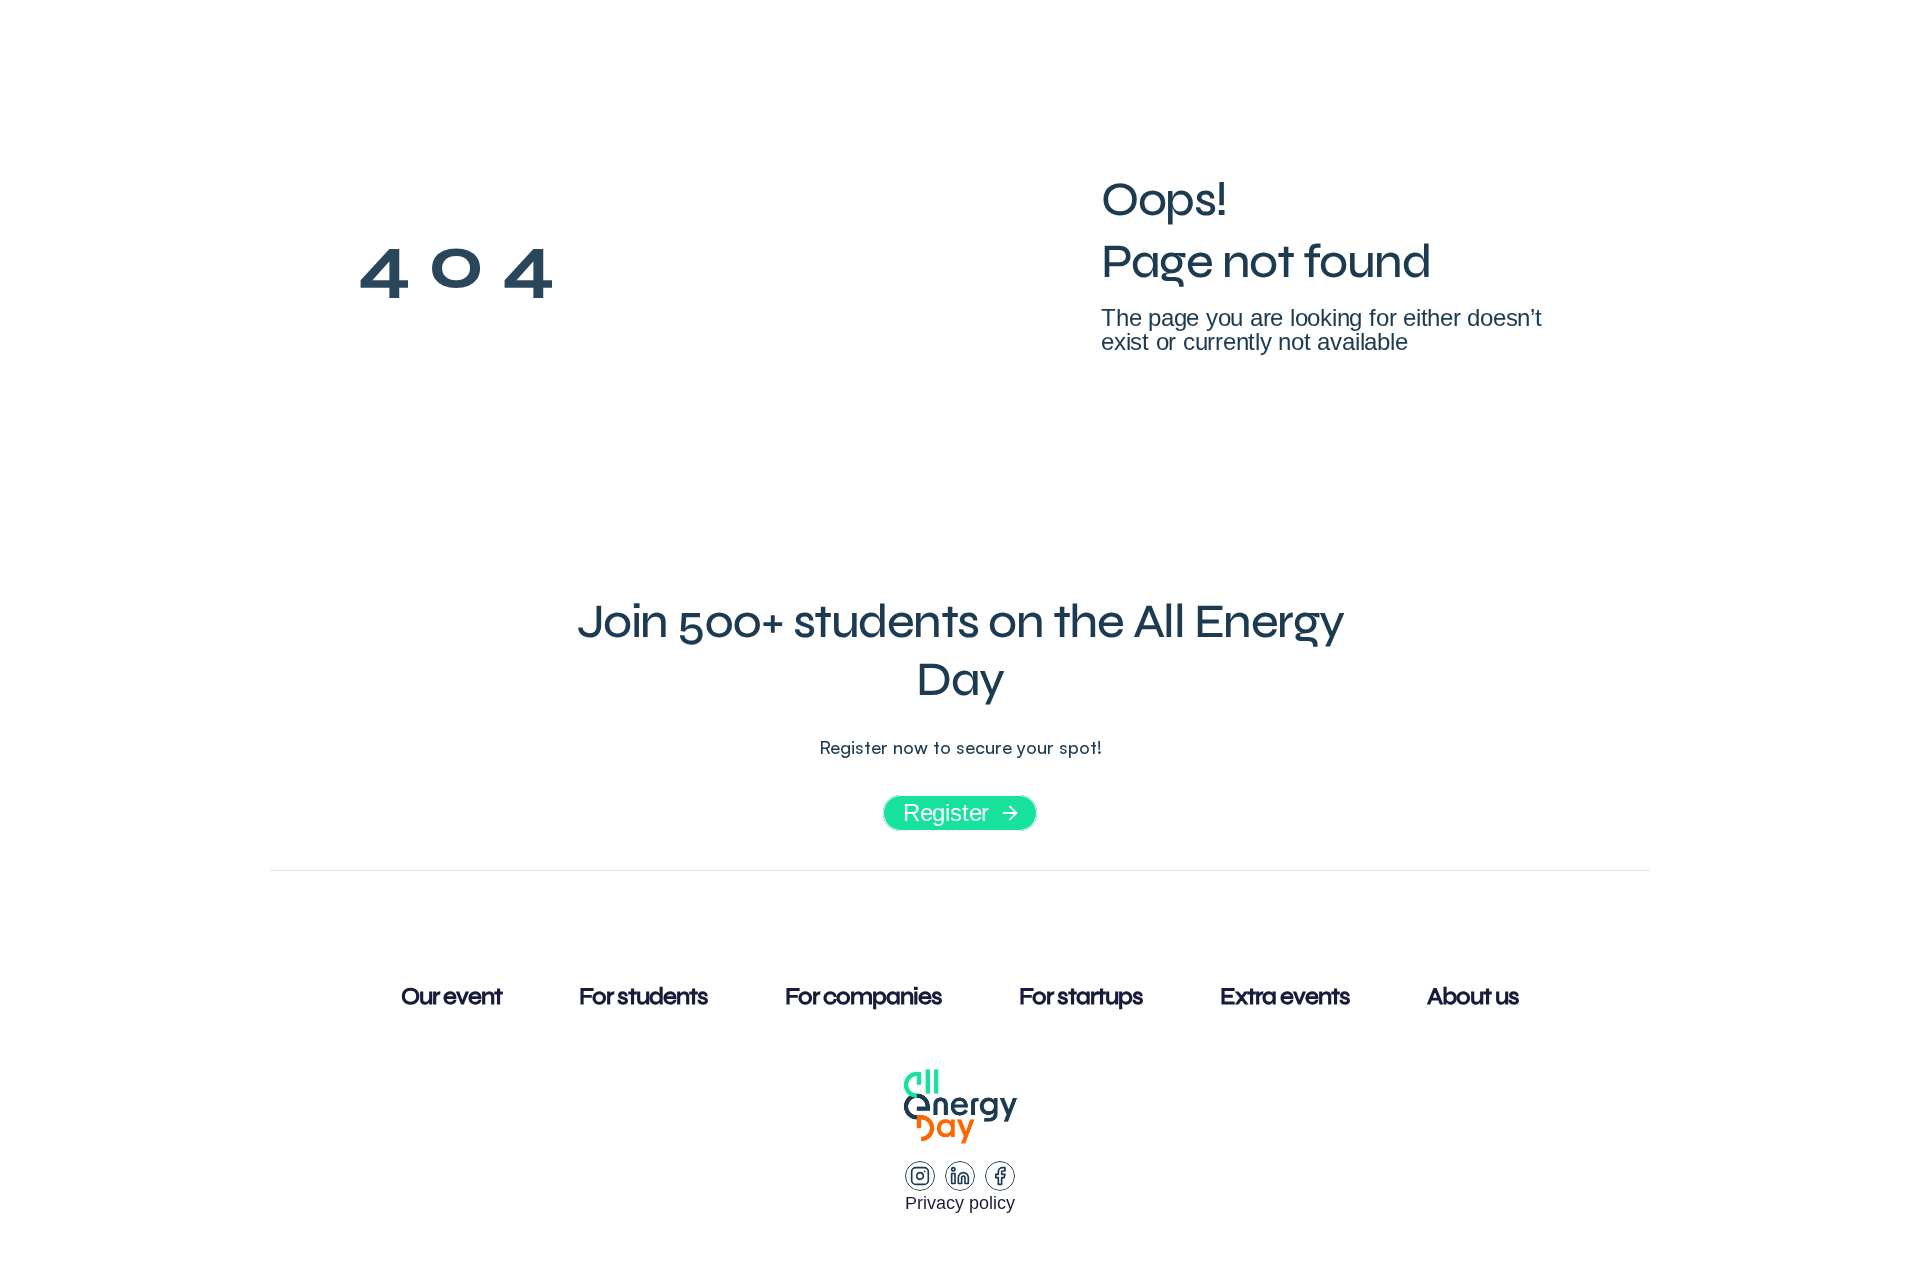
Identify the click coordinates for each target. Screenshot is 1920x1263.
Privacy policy (960, 1203)
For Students (776, 54)
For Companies (963, 54)
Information (562, 54)
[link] (1466, 55)
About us (1303, 54)
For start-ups (1151, 54)
